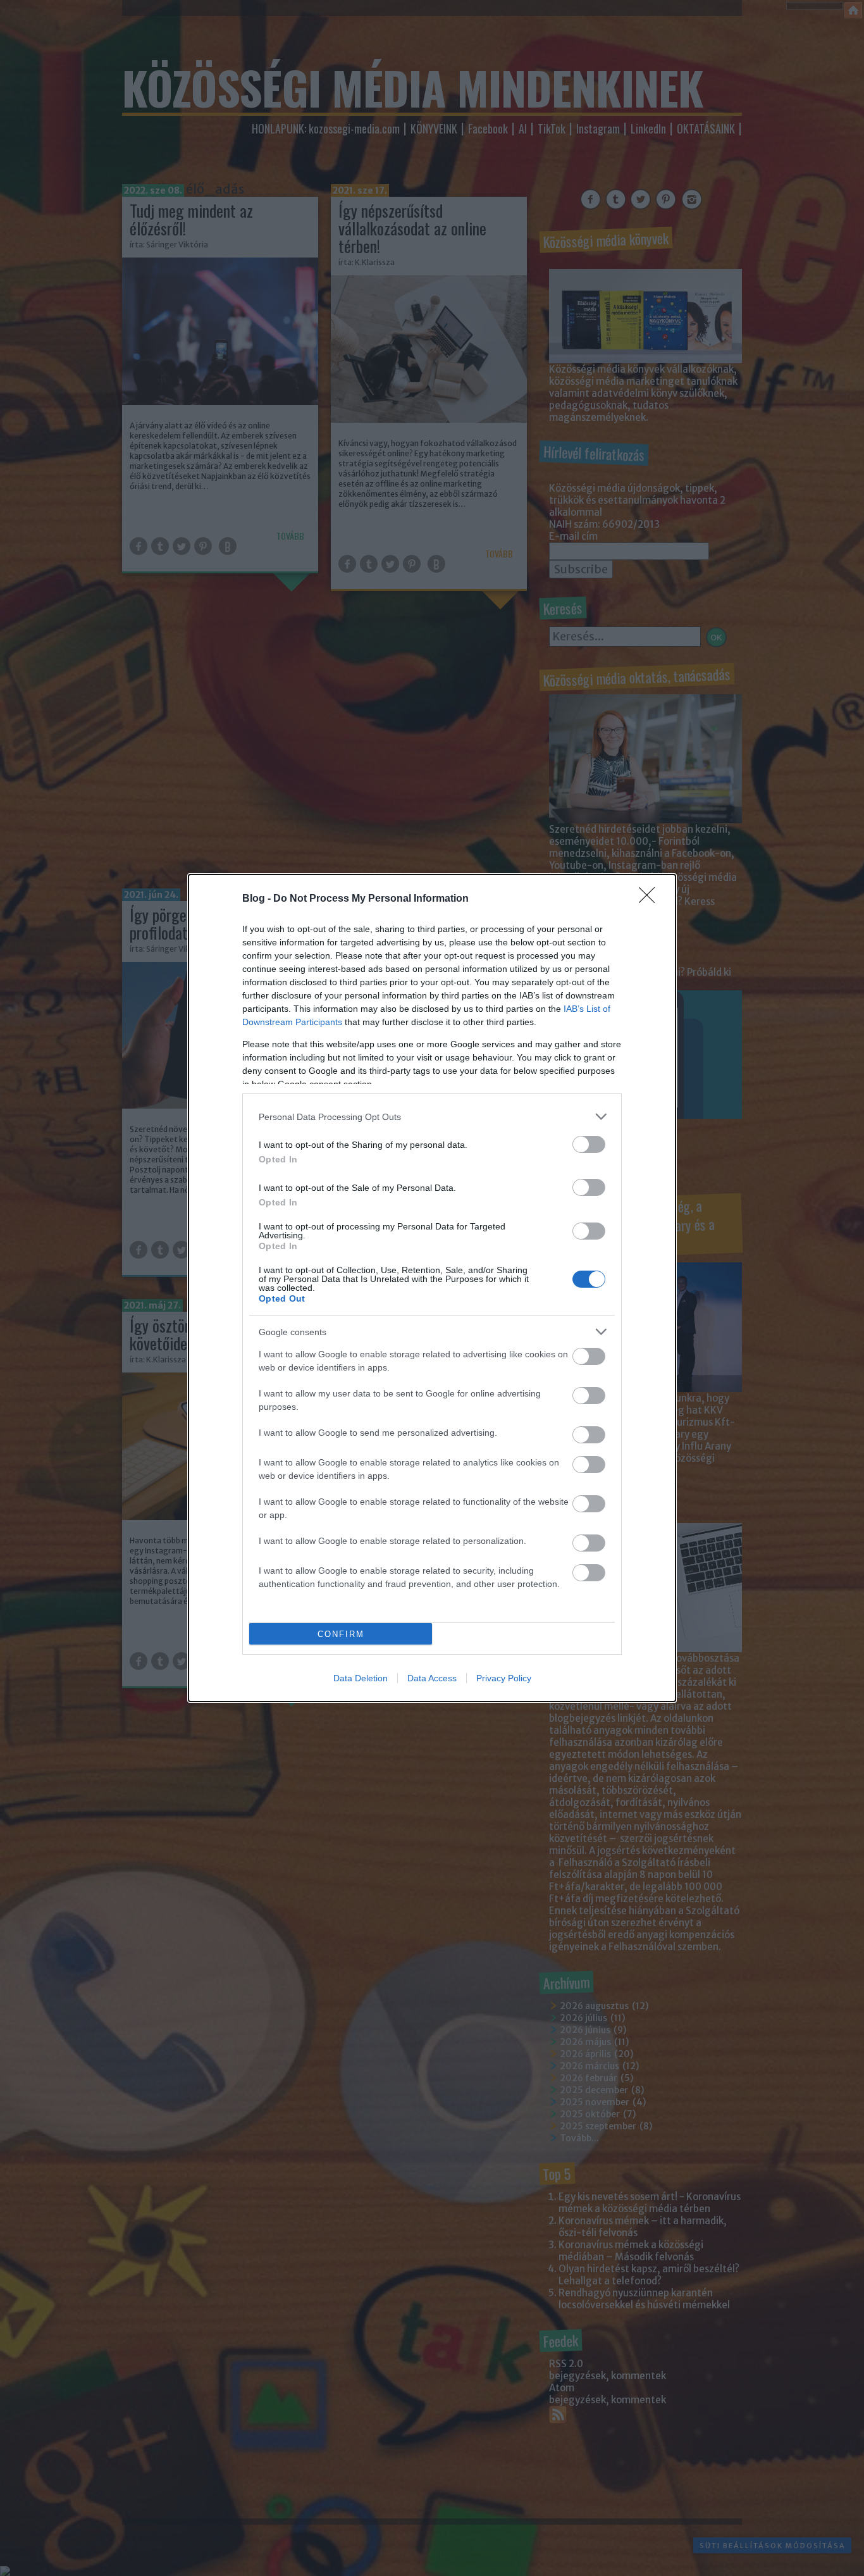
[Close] (651, 899)
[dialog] (432, 1288)
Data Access (432, 1678)
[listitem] (432, 1117)
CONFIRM (341, 1634)
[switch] (589, 1144)
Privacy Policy (504, 1678)
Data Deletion (361, 1678)
